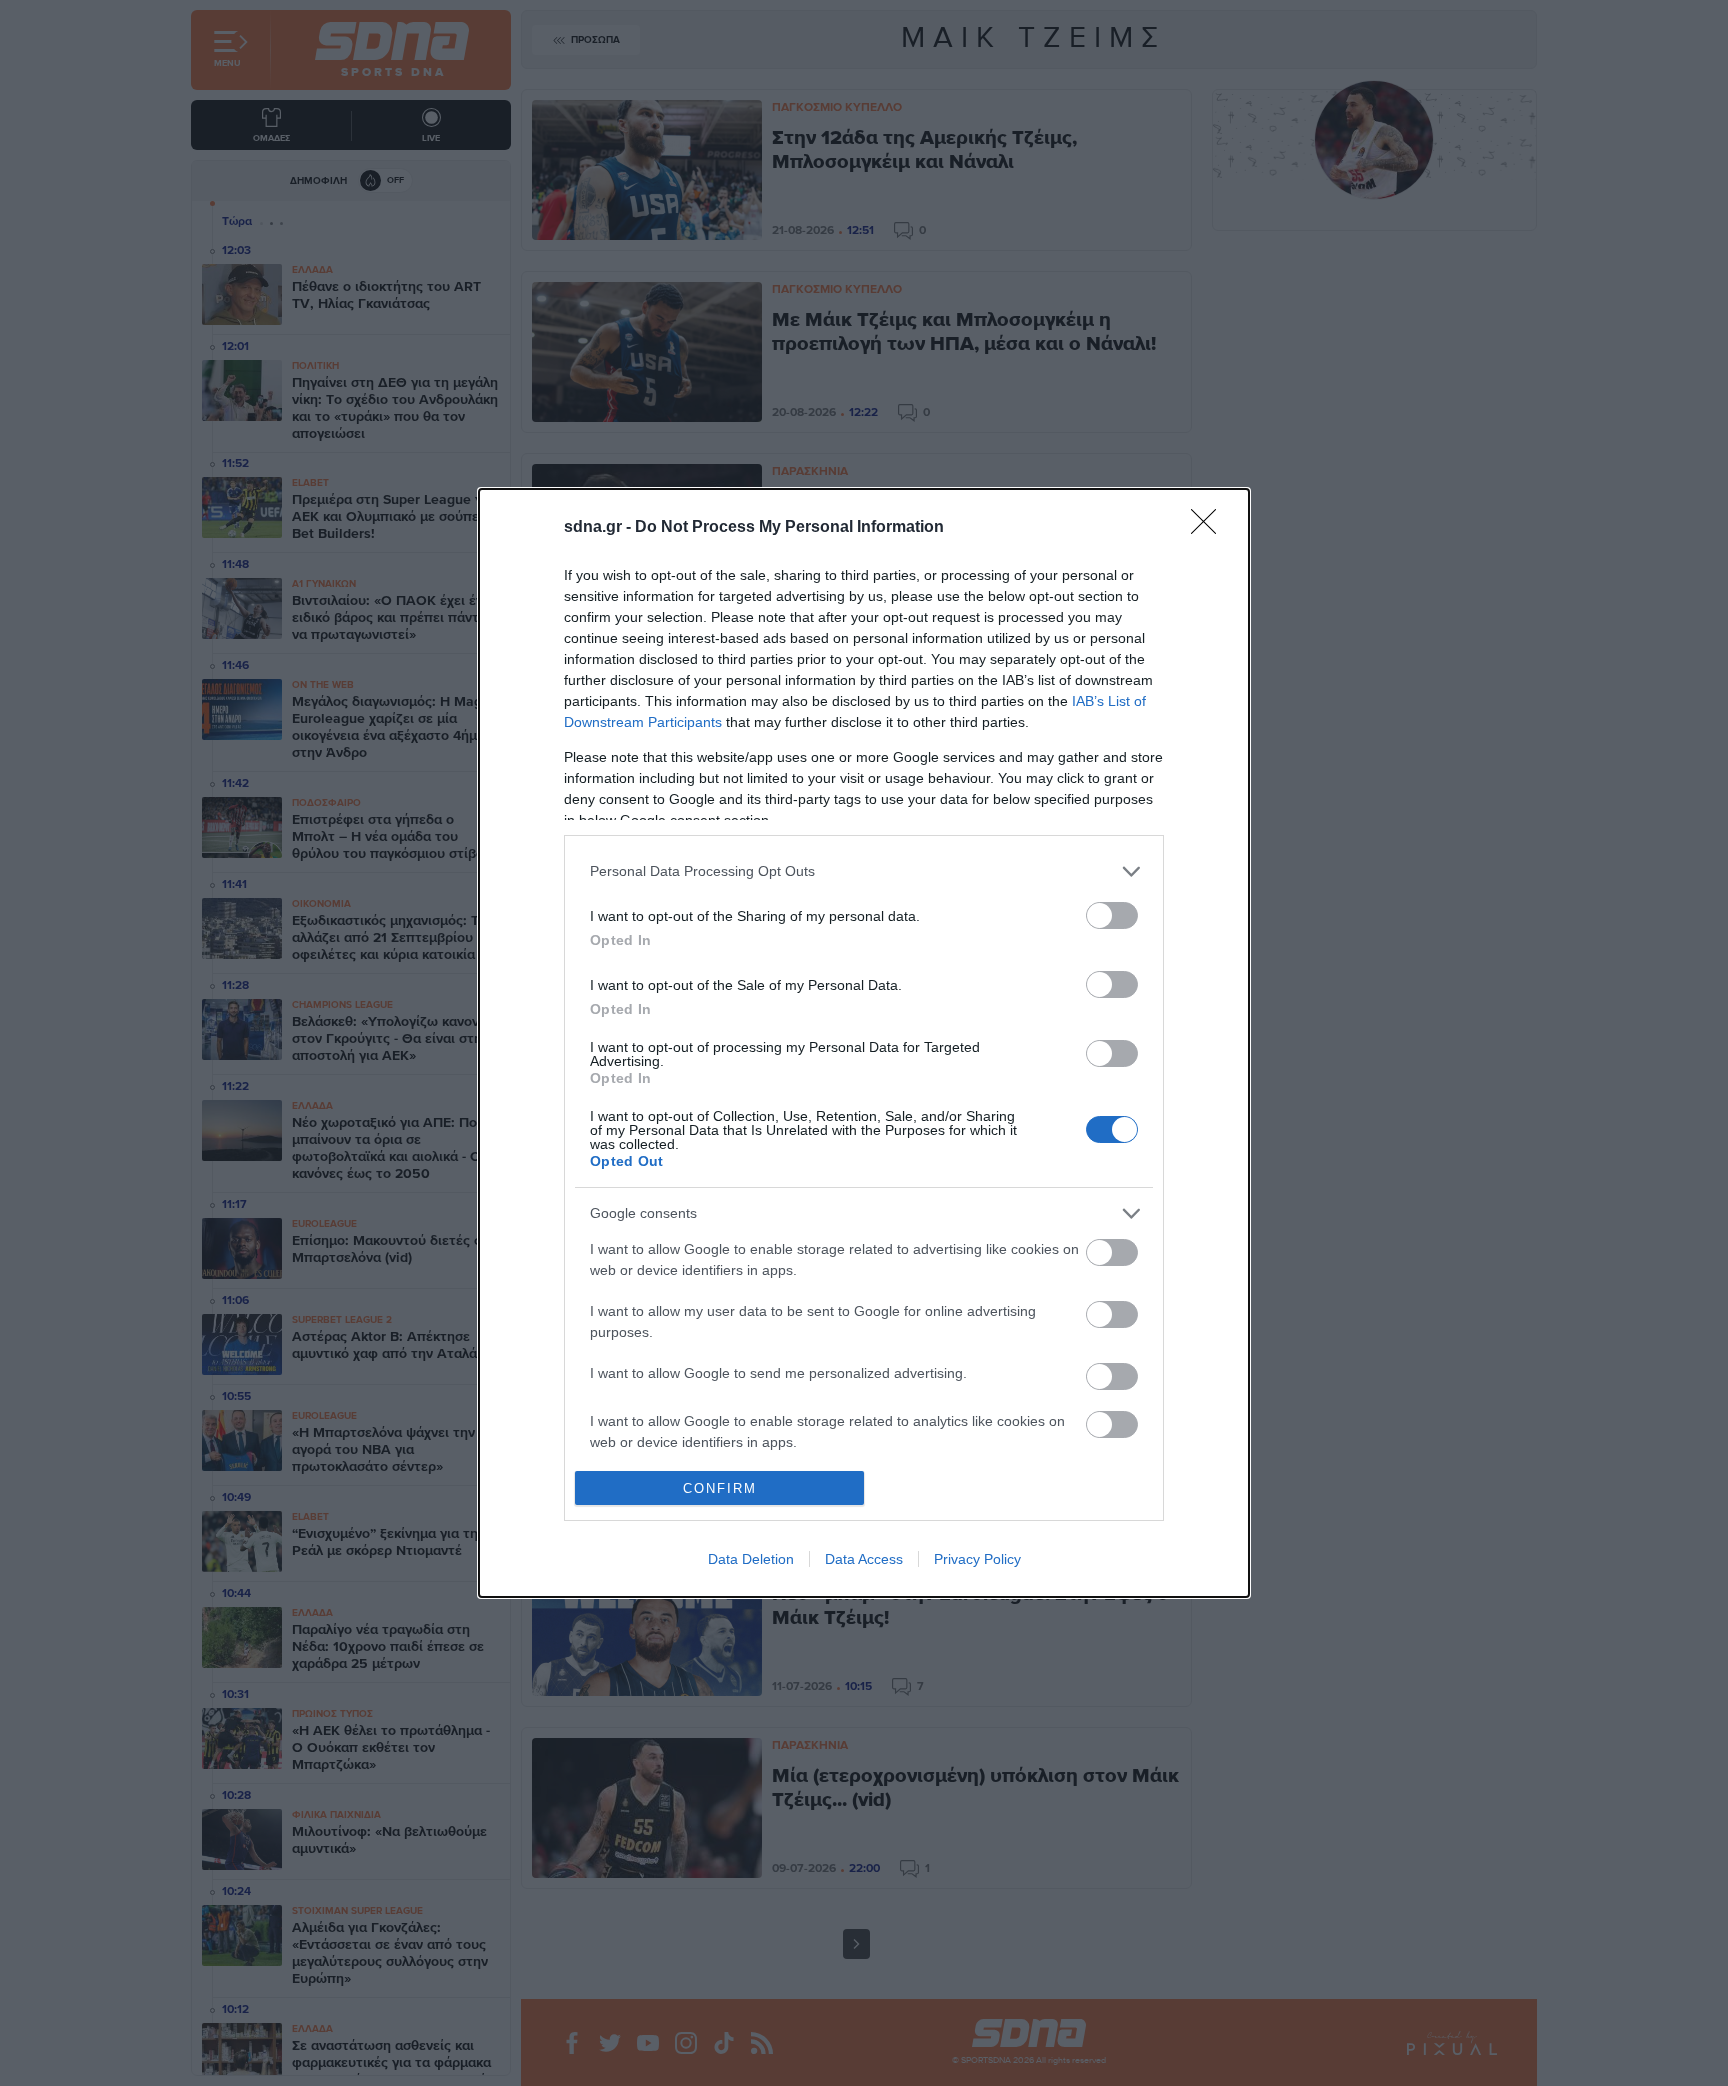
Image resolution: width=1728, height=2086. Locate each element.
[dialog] (864, 1043)
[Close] (1210, 528)
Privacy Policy (977, 1559)
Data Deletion (751, 1559)
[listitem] (864, 871)
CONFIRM (720, 1488)
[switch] (1112, 915)
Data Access (864, 1559)
